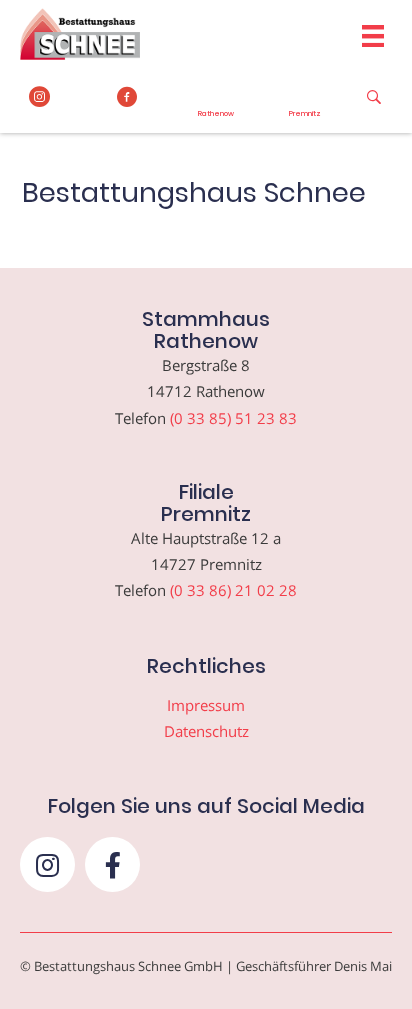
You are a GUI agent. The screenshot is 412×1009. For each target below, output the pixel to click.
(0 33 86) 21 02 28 (233, 590)
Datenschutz (206, 731)
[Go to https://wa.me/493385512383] (216, 103)
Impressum (206, 705)
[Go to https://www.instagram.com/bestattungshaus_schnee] (39, 97)
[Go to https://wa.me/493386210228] (305, 103)
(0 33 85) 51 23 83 (233, 418)
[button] (47, 864)
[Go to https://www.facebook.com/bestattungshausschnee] (128, 97)
